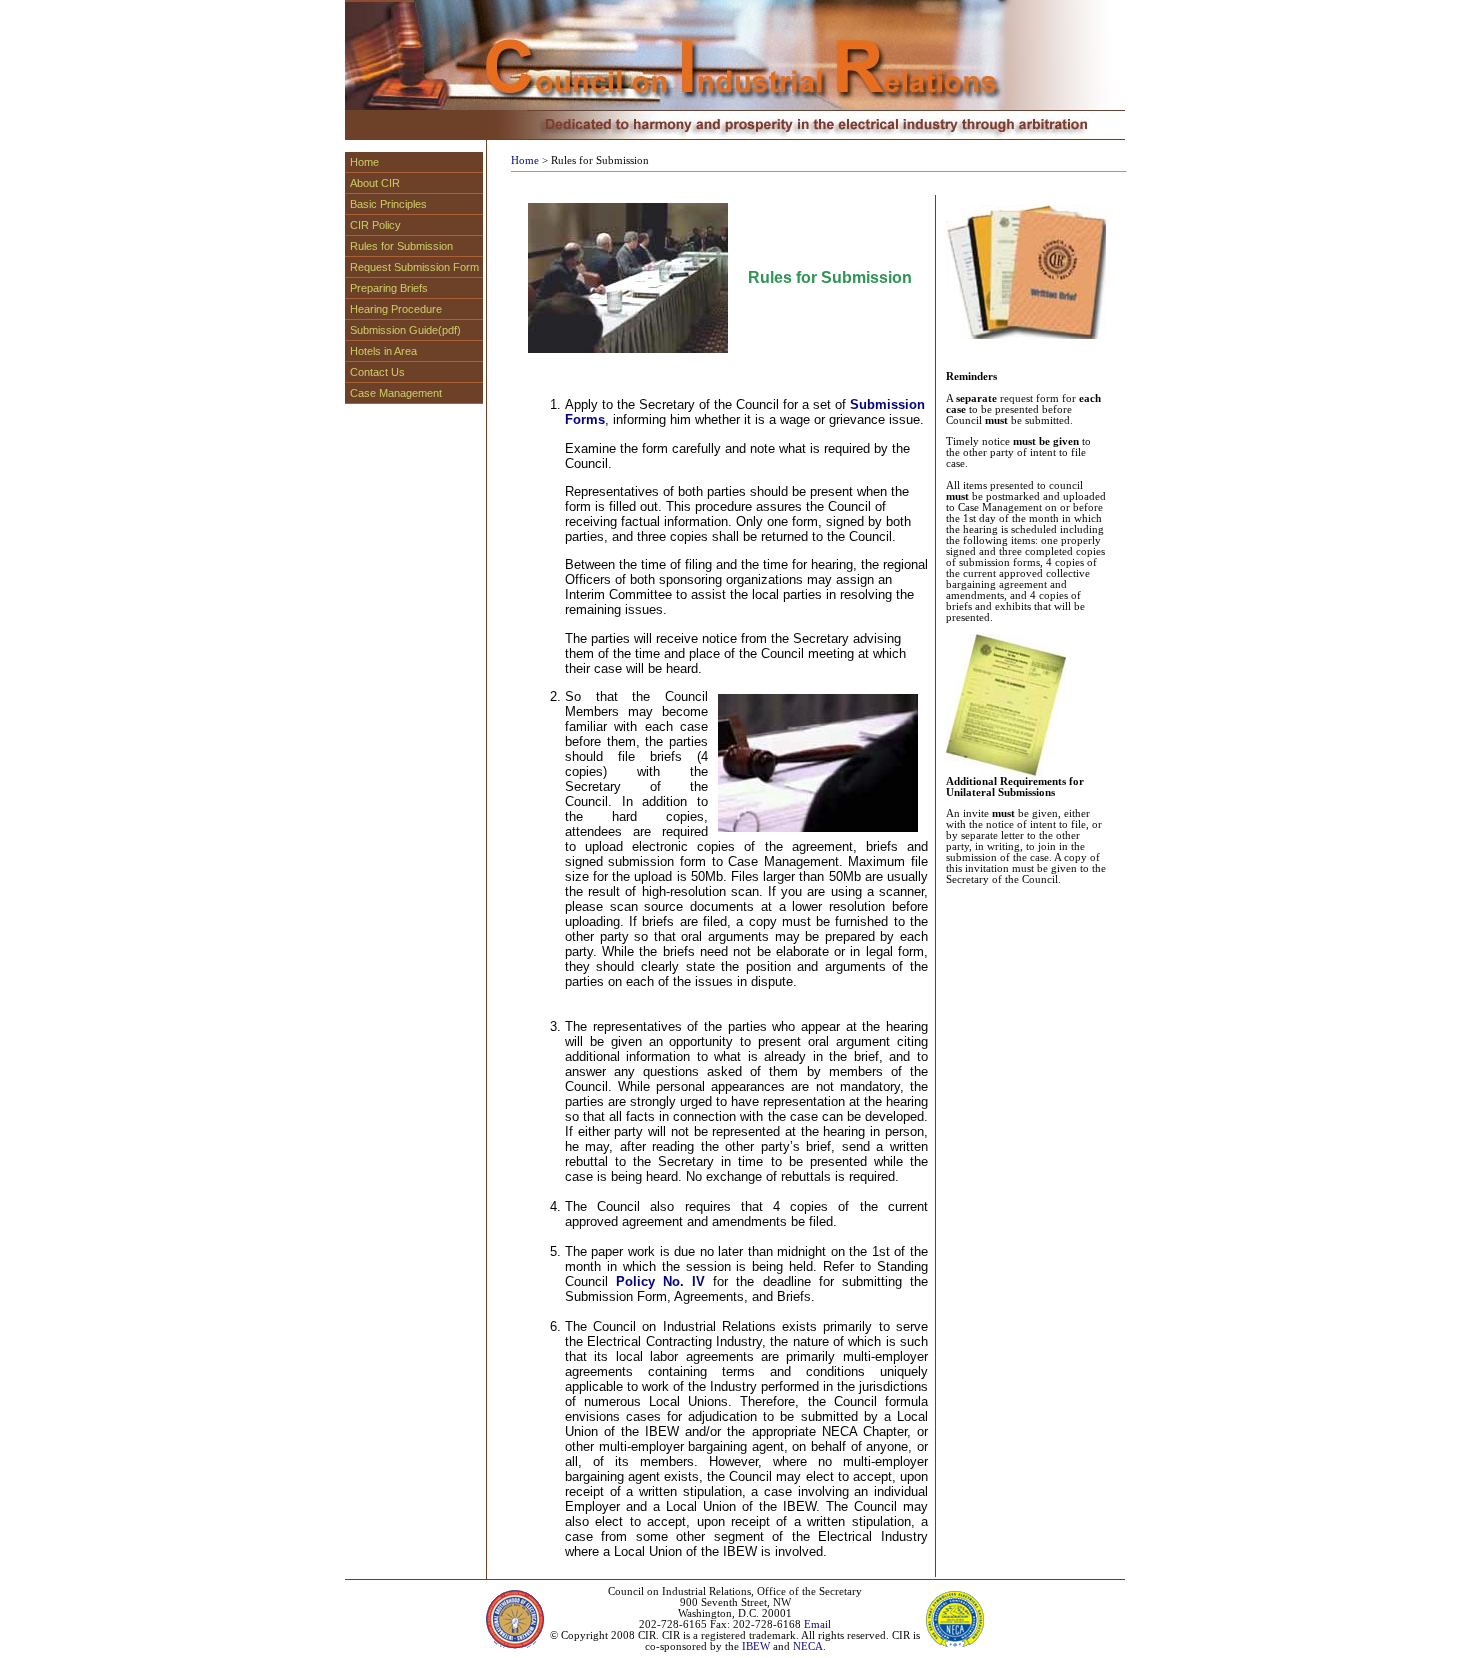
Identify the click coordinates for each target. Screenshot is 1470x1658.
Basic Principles (388, 204)
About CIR (375, 183)
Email (817, 1624)
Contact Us (377, 372)
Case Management (396, 393)
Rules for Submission (401, 246)
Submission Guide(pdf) (405, 330)
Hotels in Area (383, 351)
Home (364, 162)
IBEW (756, 1646)
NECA (808, 1646)
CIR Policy (375, 225)
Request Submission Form (414, 267)
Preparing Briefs (389, 288)
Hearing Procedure (396, 309)
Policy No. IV (660, 1281)
